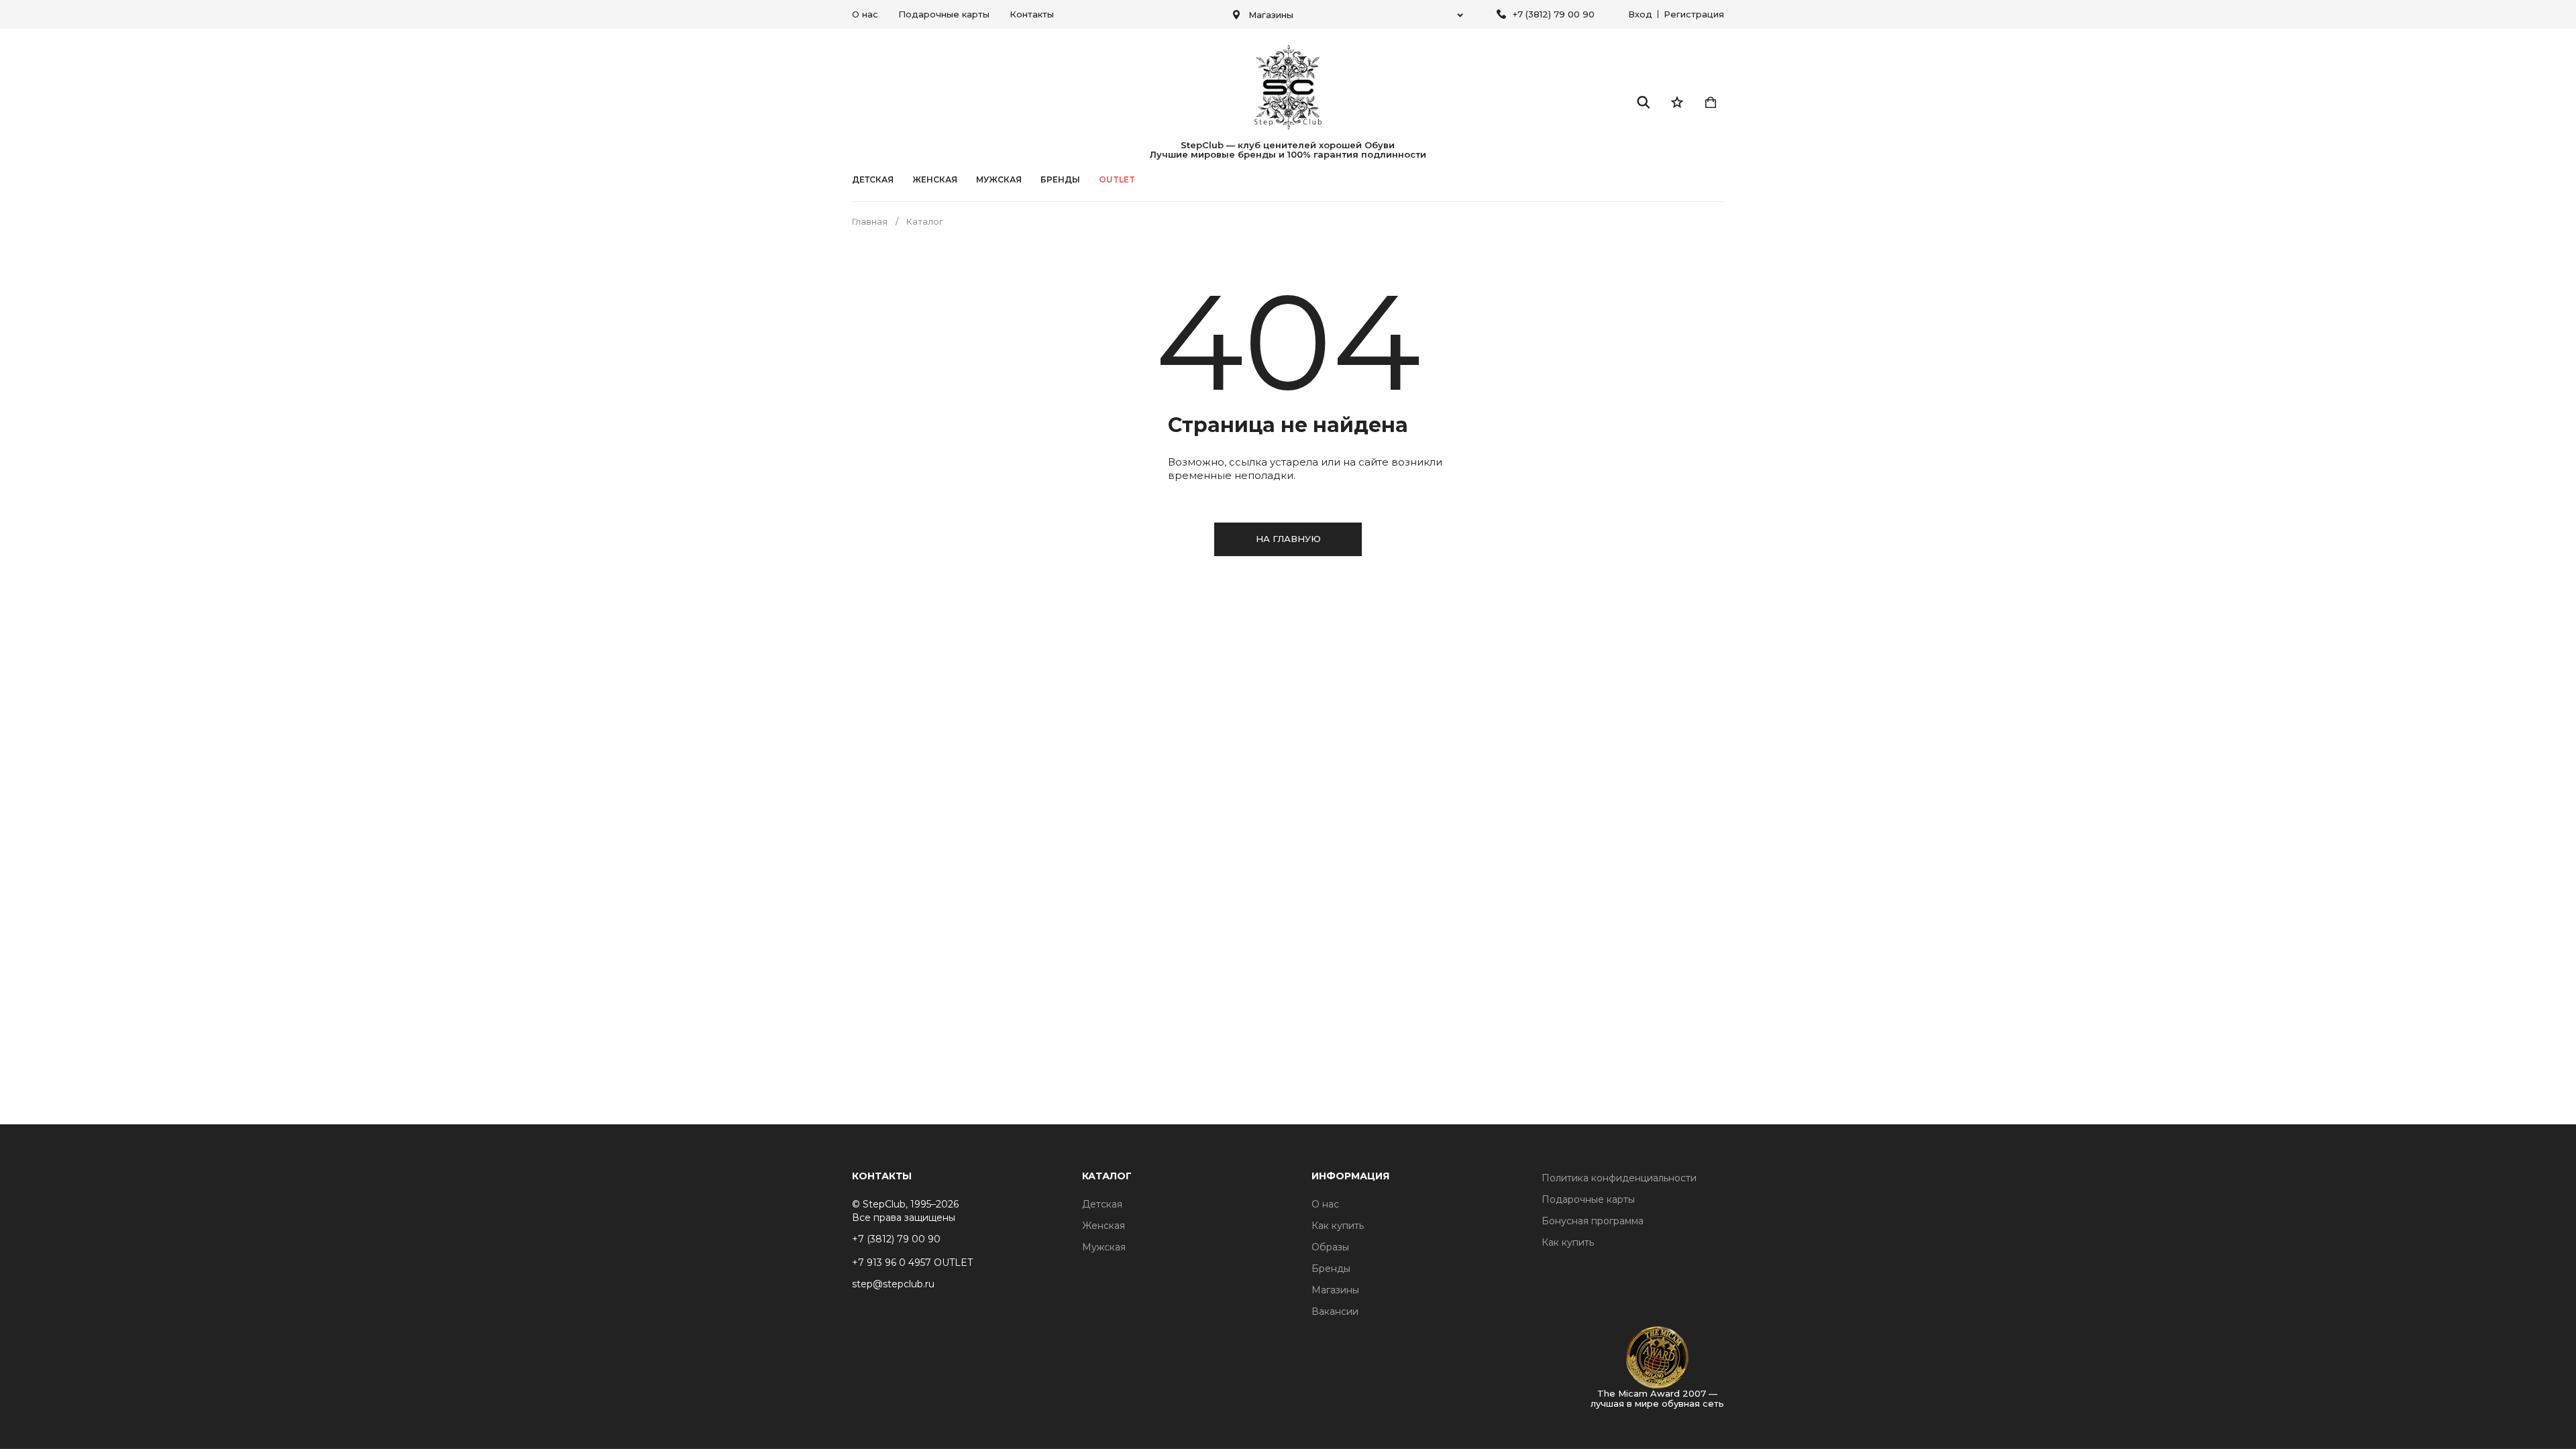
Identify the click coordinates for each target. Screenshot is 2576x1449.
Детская (873, 180)
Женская (935, 180)
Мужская (999, 180)
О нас (865, 14)
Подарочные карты (944, 14)
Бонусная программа (1593, 1221)
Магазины (1335, 1290)
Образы (1330, 1247)
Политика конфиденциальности (1619, 1178)
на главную (1288, 539)
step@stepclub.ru (893, 1284)
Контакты (1032, 14)
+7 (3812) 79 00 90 (1554, 14)
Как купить (1338, 1226)
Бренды (1331, 1269)
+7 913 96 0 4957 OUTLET (912, 1263)
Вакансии (1335, 1311)
